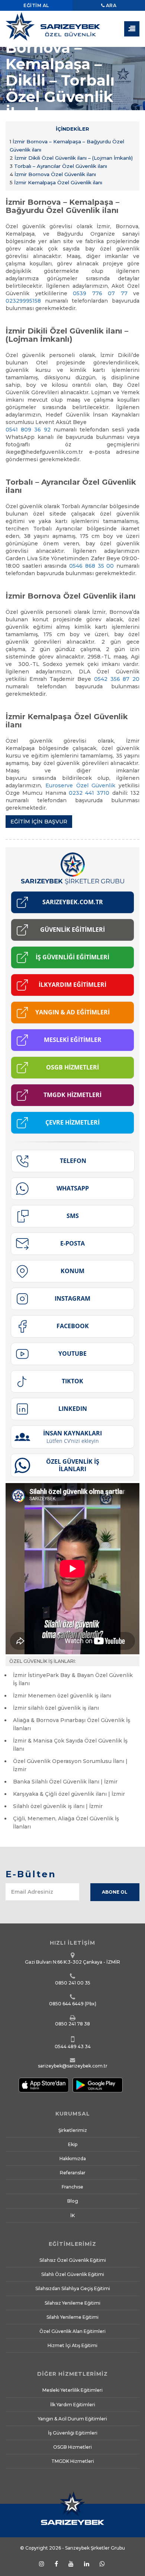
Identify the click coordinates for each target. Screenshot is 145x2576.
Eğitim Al (36, 5)
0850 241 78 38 (72, 2024)
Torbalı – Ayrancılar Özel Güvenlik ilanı (58, 166)
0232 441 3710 (89, 793)
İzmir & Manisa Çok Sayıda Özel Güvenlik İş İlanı (70, 1745)
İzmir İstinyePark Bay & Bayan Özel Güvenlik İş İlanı (73, 1679)
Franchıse (72, 2187)
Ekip (73, 2144)
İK (72, 2215)
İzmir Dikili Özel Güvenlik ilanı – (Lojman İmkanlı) (71, 158)
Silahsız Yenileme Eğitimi (72, 2303)
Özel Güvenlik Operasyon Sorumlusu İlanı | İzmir (70, 1765)
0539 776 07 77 (100, 293)
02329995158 (23, 301)
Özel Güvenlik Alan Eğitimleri (72, 2331)
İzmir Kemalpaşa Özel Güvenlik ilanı (56, 182)
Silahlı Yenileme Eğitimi (72, 2317)
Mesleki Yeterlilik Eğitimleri (72, 2390)
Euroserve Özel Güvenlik (80, 785)
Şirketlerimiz (73, 2130)
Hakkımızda (73, 2159)
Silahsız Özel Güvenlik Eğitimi (73, 2260)
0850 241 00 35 (73, 1983)
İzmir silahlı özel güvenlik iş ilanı (56, 1708)
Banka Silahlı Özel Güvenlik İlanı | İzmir (65, 1782)
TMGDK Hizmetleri (73, 2461)
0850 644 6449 (66, 2004)
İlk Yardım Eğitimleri (73, 2405)
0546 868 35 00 (91, 566)
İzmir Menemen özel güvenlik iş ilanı (62, 1696)
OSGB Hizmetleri (72, 2447)
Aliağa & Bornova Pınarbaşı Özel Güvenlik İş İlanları (72, 1724)
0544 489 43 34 (73, 2046)
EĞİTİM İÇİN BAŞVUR (39, 822)
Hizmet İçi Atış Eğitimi (72, 2345)
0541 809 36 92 (28, 430)
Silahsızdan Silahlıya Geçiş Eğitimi (73, 2288)
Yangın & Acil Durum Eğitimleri (72, 2419)
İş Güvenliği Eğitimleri (73, 2433)
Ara (110, 5)
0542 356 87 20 (117, 679)
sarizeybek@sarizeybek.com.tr (73, 2066)
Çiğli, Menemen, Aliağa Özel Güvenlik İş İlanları (66, 1823)
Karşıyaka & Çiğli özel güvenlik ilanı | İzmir (69, 1794)
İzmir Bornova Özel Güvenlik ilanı (53, 174)
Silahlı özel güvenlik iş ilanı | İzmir (58, 1806)
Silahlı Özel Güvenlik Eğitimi (73, 2274)
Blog (73, 2201)
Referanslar (73, 2173)
